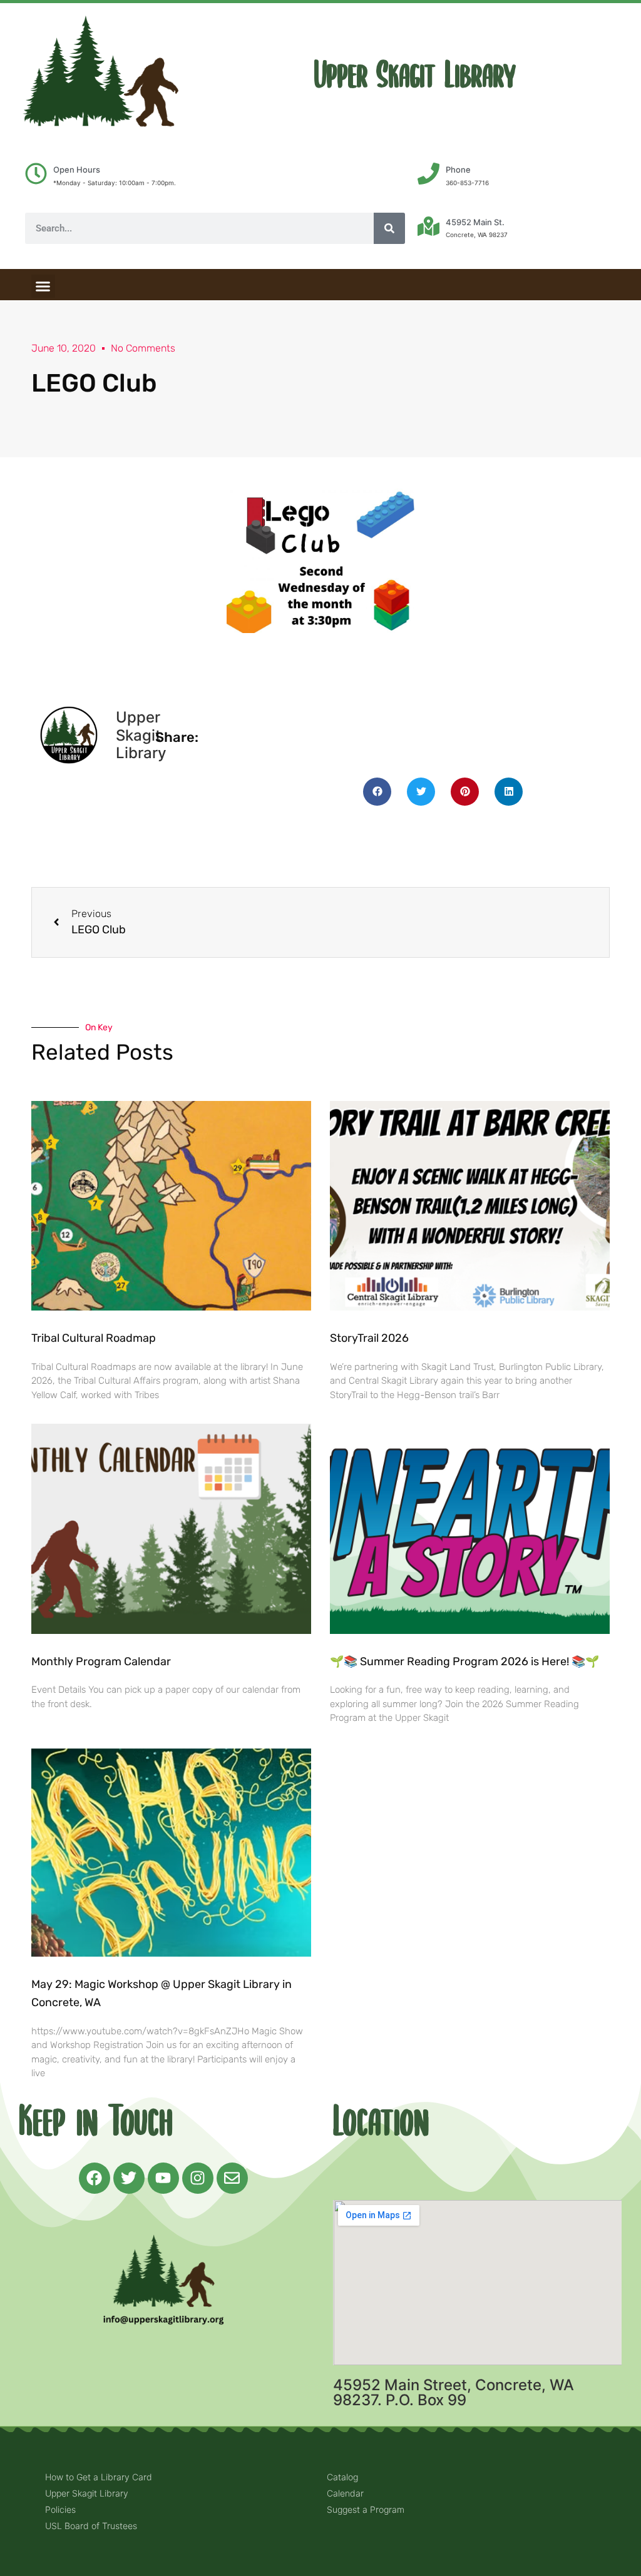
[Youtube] (163, 2178)
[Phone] (428, 174)
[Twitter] (129, 2178)
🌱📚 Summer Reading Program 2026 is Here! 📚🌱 (464, 1661)
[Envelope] (232, 2178)
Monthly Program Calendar (101, 1661)
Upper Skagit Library (415, 75)
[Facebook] (95, 2178)
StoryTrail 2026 (369, 1338)
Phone (458, 170)
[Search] (389, 228)
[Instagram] (198, 2178)
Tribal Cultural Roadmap (95, 1338)
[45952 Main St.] (428, 226)
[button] (43, 287)
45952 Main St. (475, 222)
